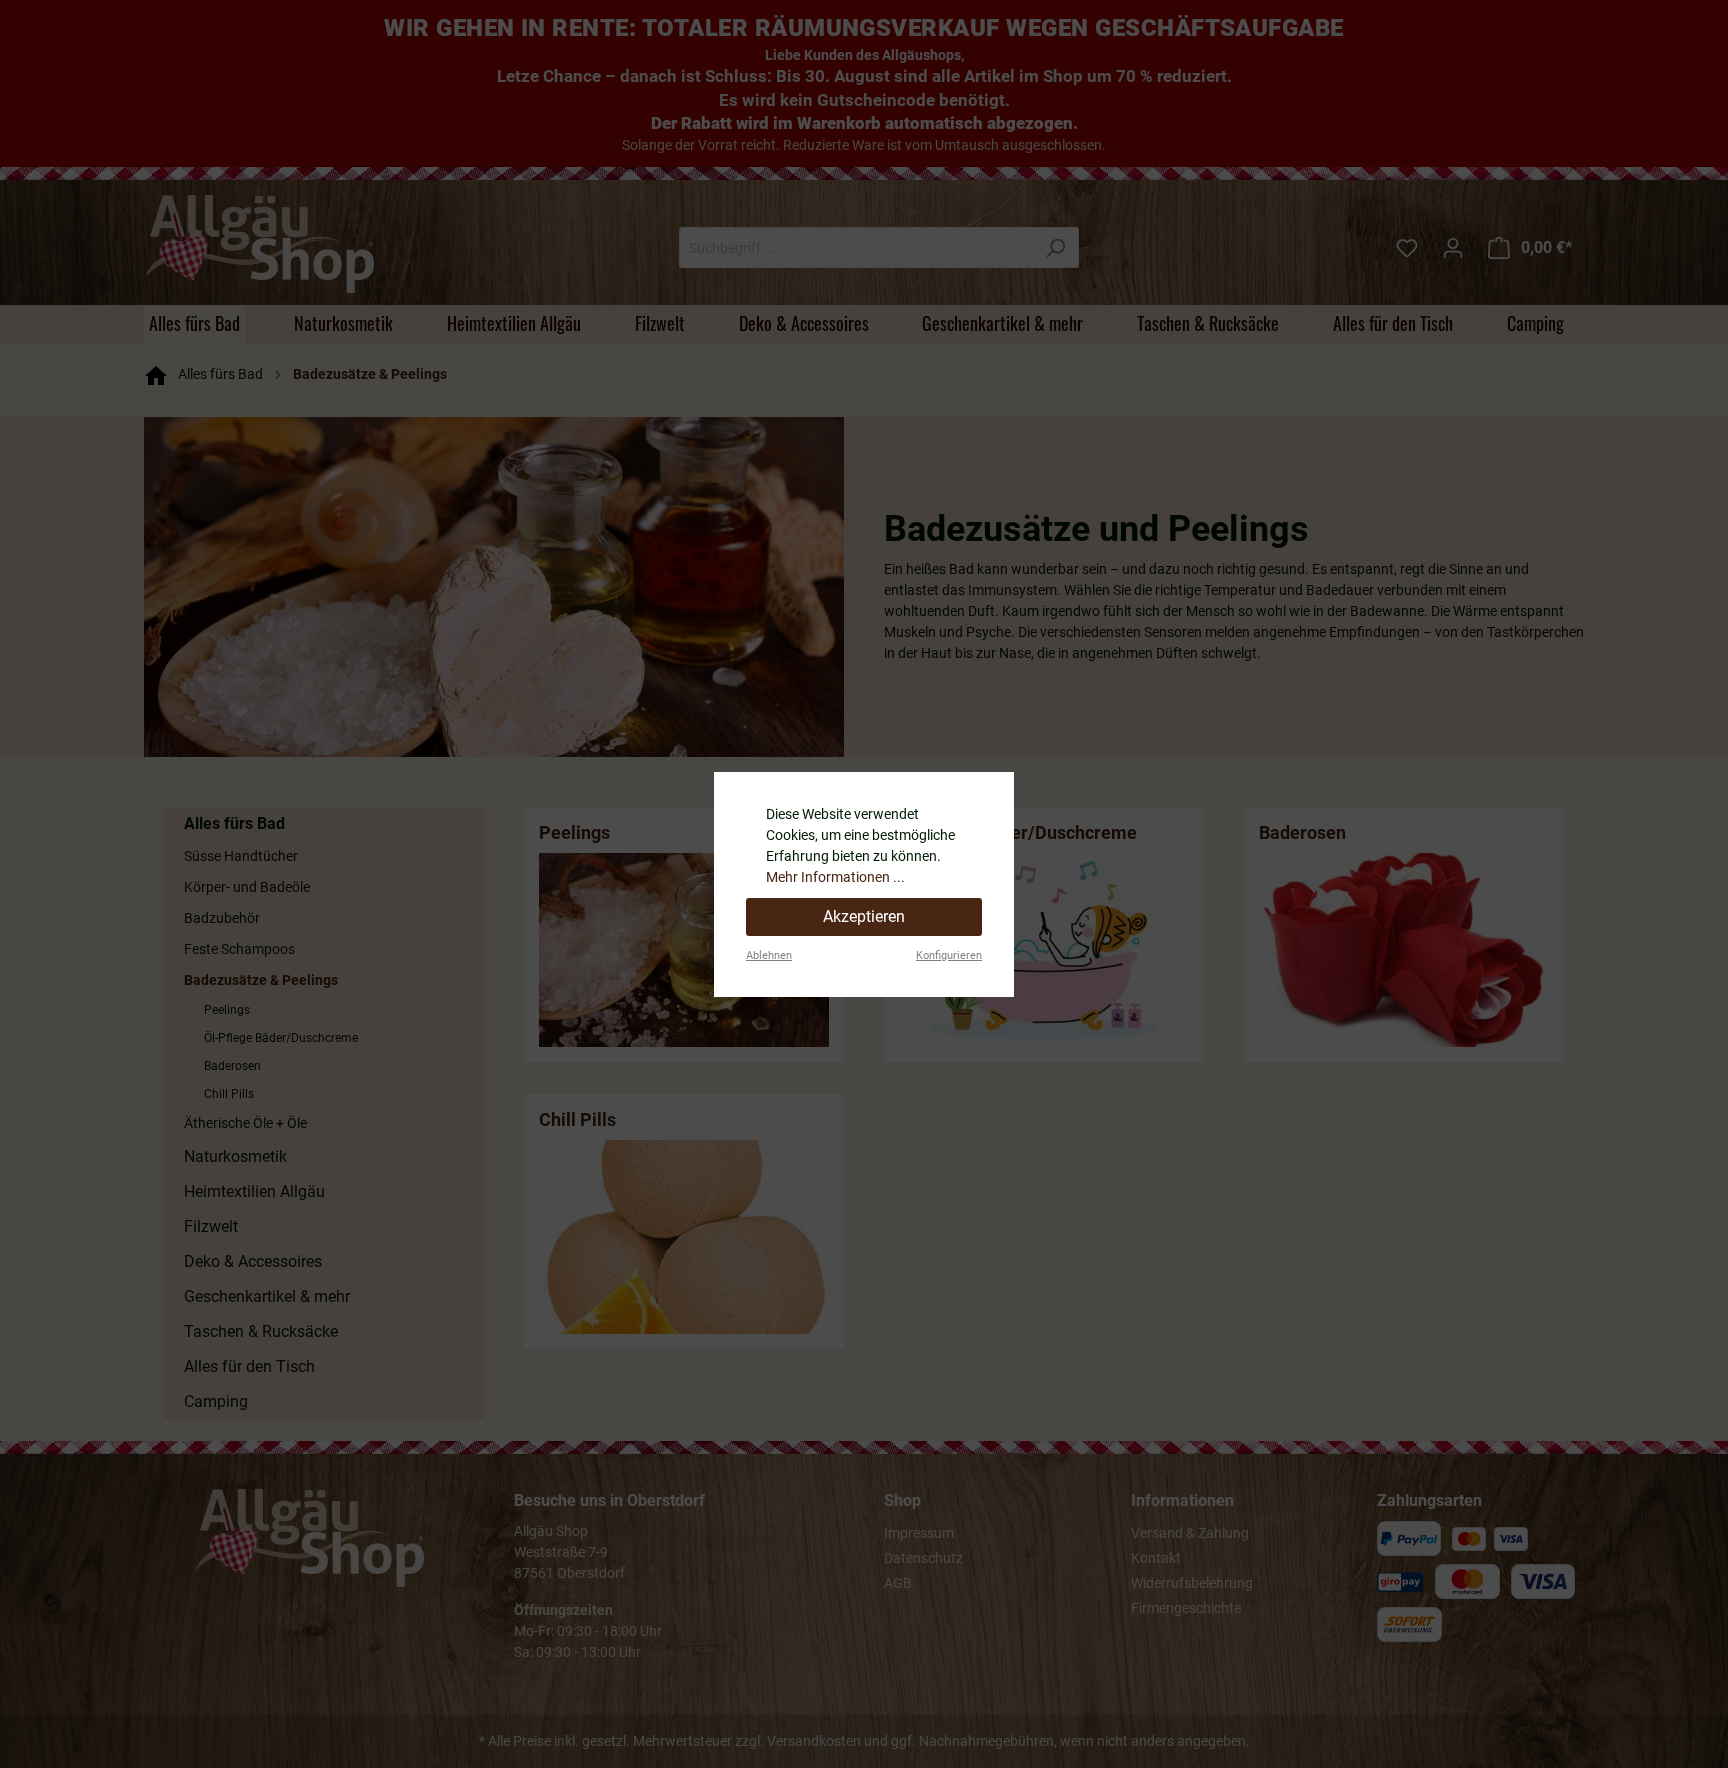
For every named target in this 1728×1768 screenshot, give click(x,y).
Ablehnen (769, 955)
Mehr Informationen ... (835, 877)
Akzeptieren (864, 916)
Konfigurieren (949, 955)
